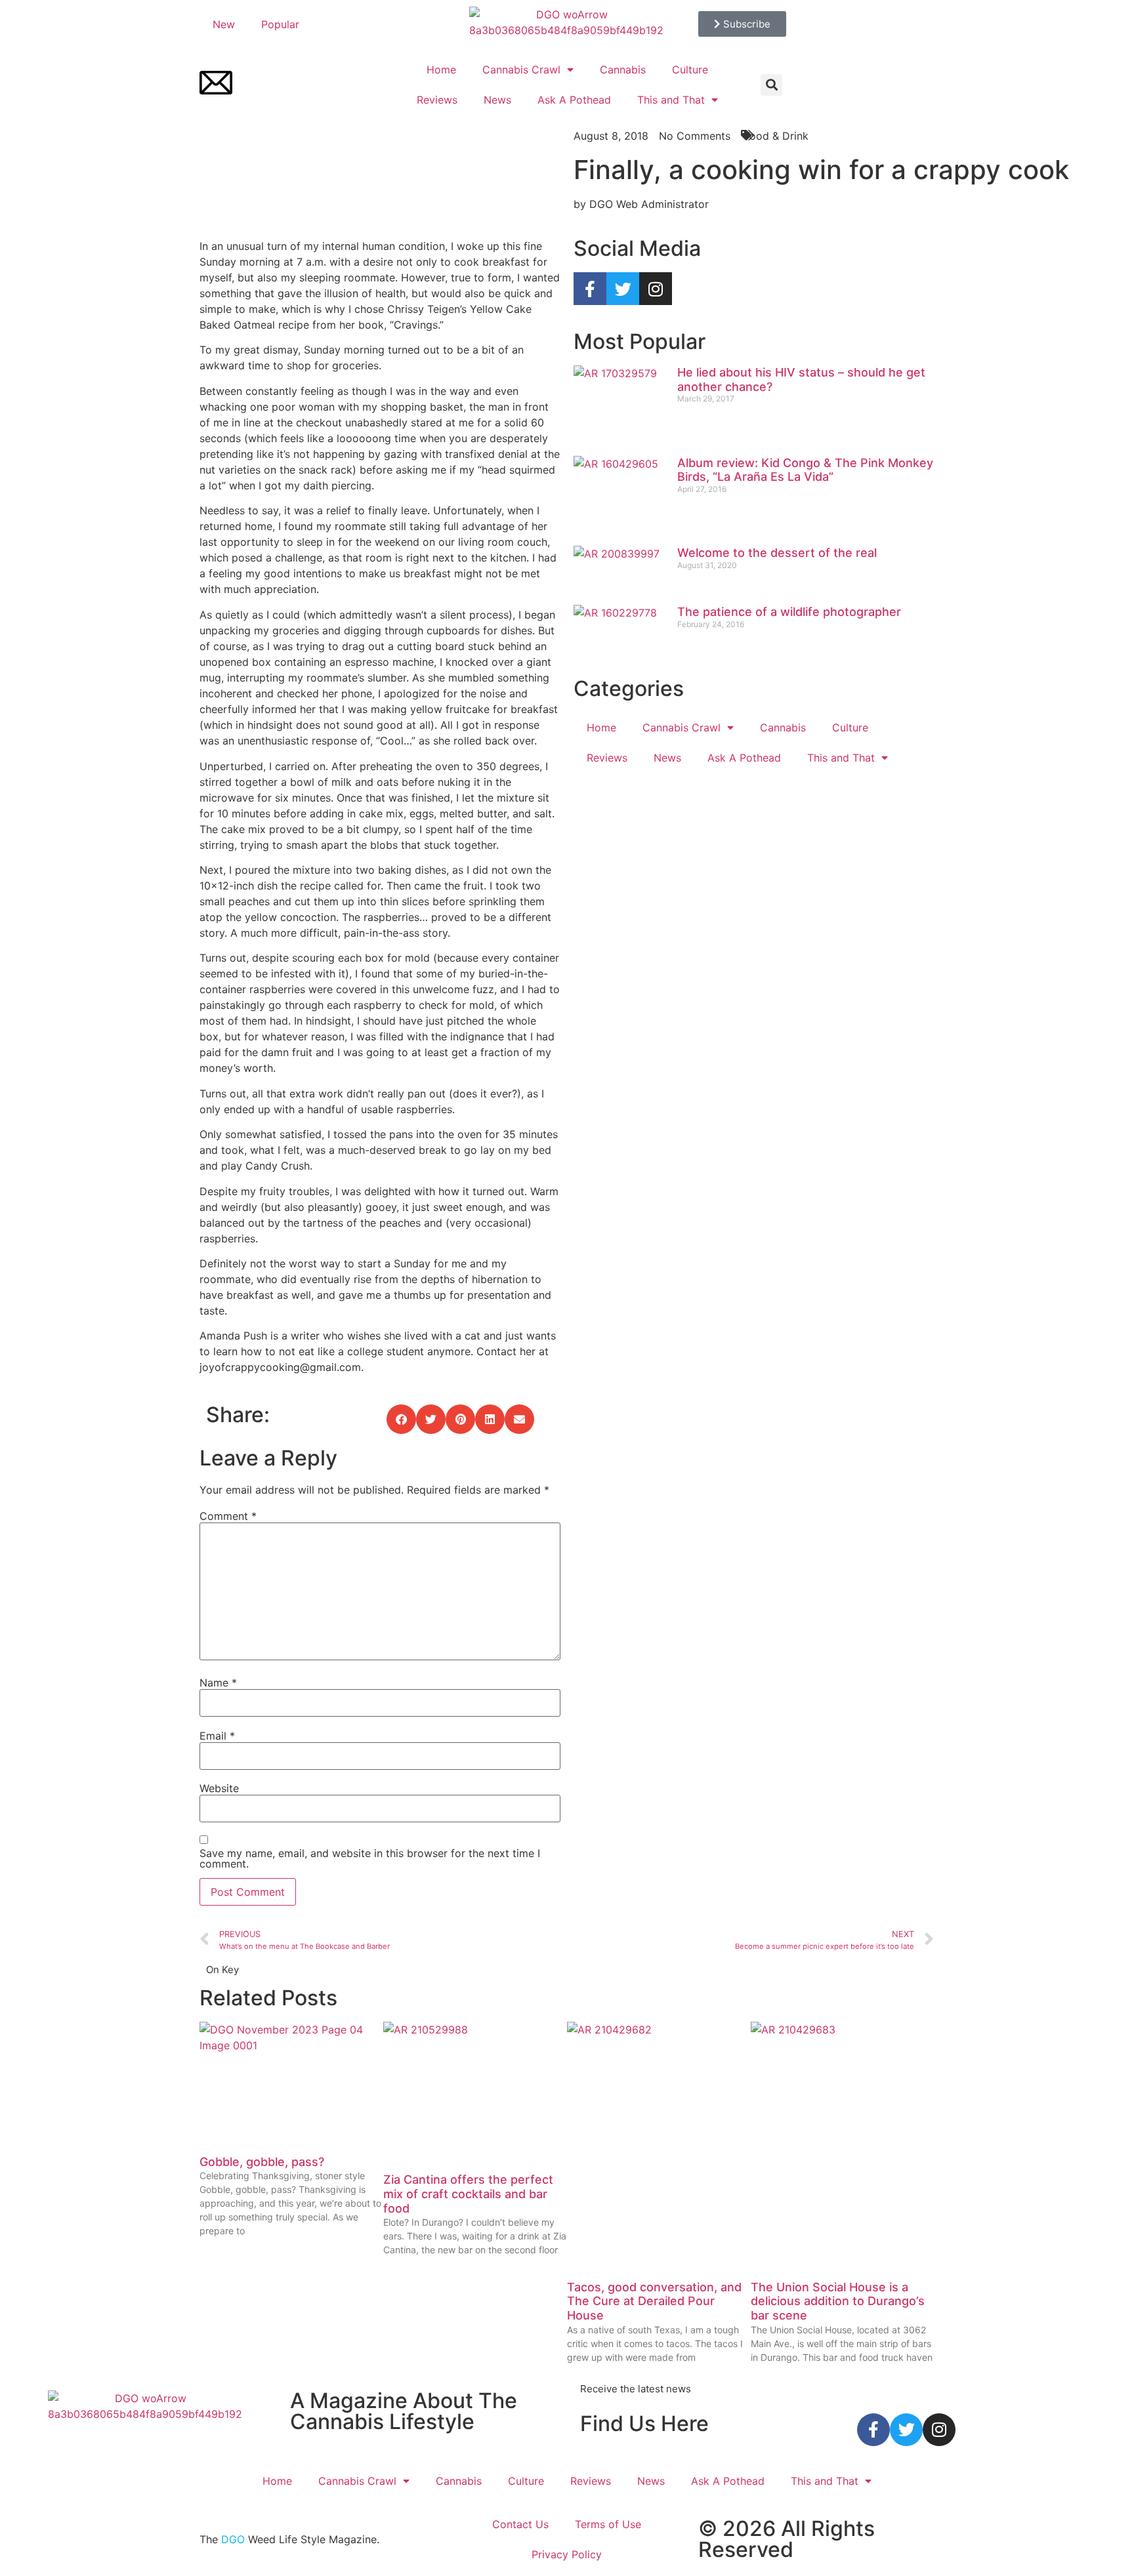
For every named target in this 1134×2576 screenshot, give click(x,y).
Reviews (437, 100)
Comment (228, 1516)
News (497, 100)
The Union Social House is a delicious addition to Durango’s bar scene (838, 2301)
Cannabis (623, 70)
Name (218, 1683)
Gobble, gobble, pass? (262, 2162)
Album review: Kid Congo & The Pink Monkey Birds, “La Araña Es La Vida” (805, 470)
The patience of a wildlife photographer (789, 612)
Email (217, 1736)
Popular (280, 24)
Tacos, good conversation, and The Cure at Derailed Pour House (654, 2301)
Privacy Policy (567, 2554)
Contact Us (520, 2524)
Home (441, 70)
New (224, 24)
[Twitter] (623, 289)
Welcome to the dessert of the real (777, 553)
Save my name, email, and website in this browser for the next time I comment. (370, 1858)
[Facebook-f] (590, 289)
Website (219, 1788)
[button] (771, 85)
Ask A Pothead (574, 100)
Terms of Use (608, 2524)
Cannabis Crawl (521, 70)
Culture (690, 70)
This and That (671, 100)
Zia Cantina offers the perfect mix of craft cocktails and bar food (468, 2194)
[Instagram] (656, 289)
